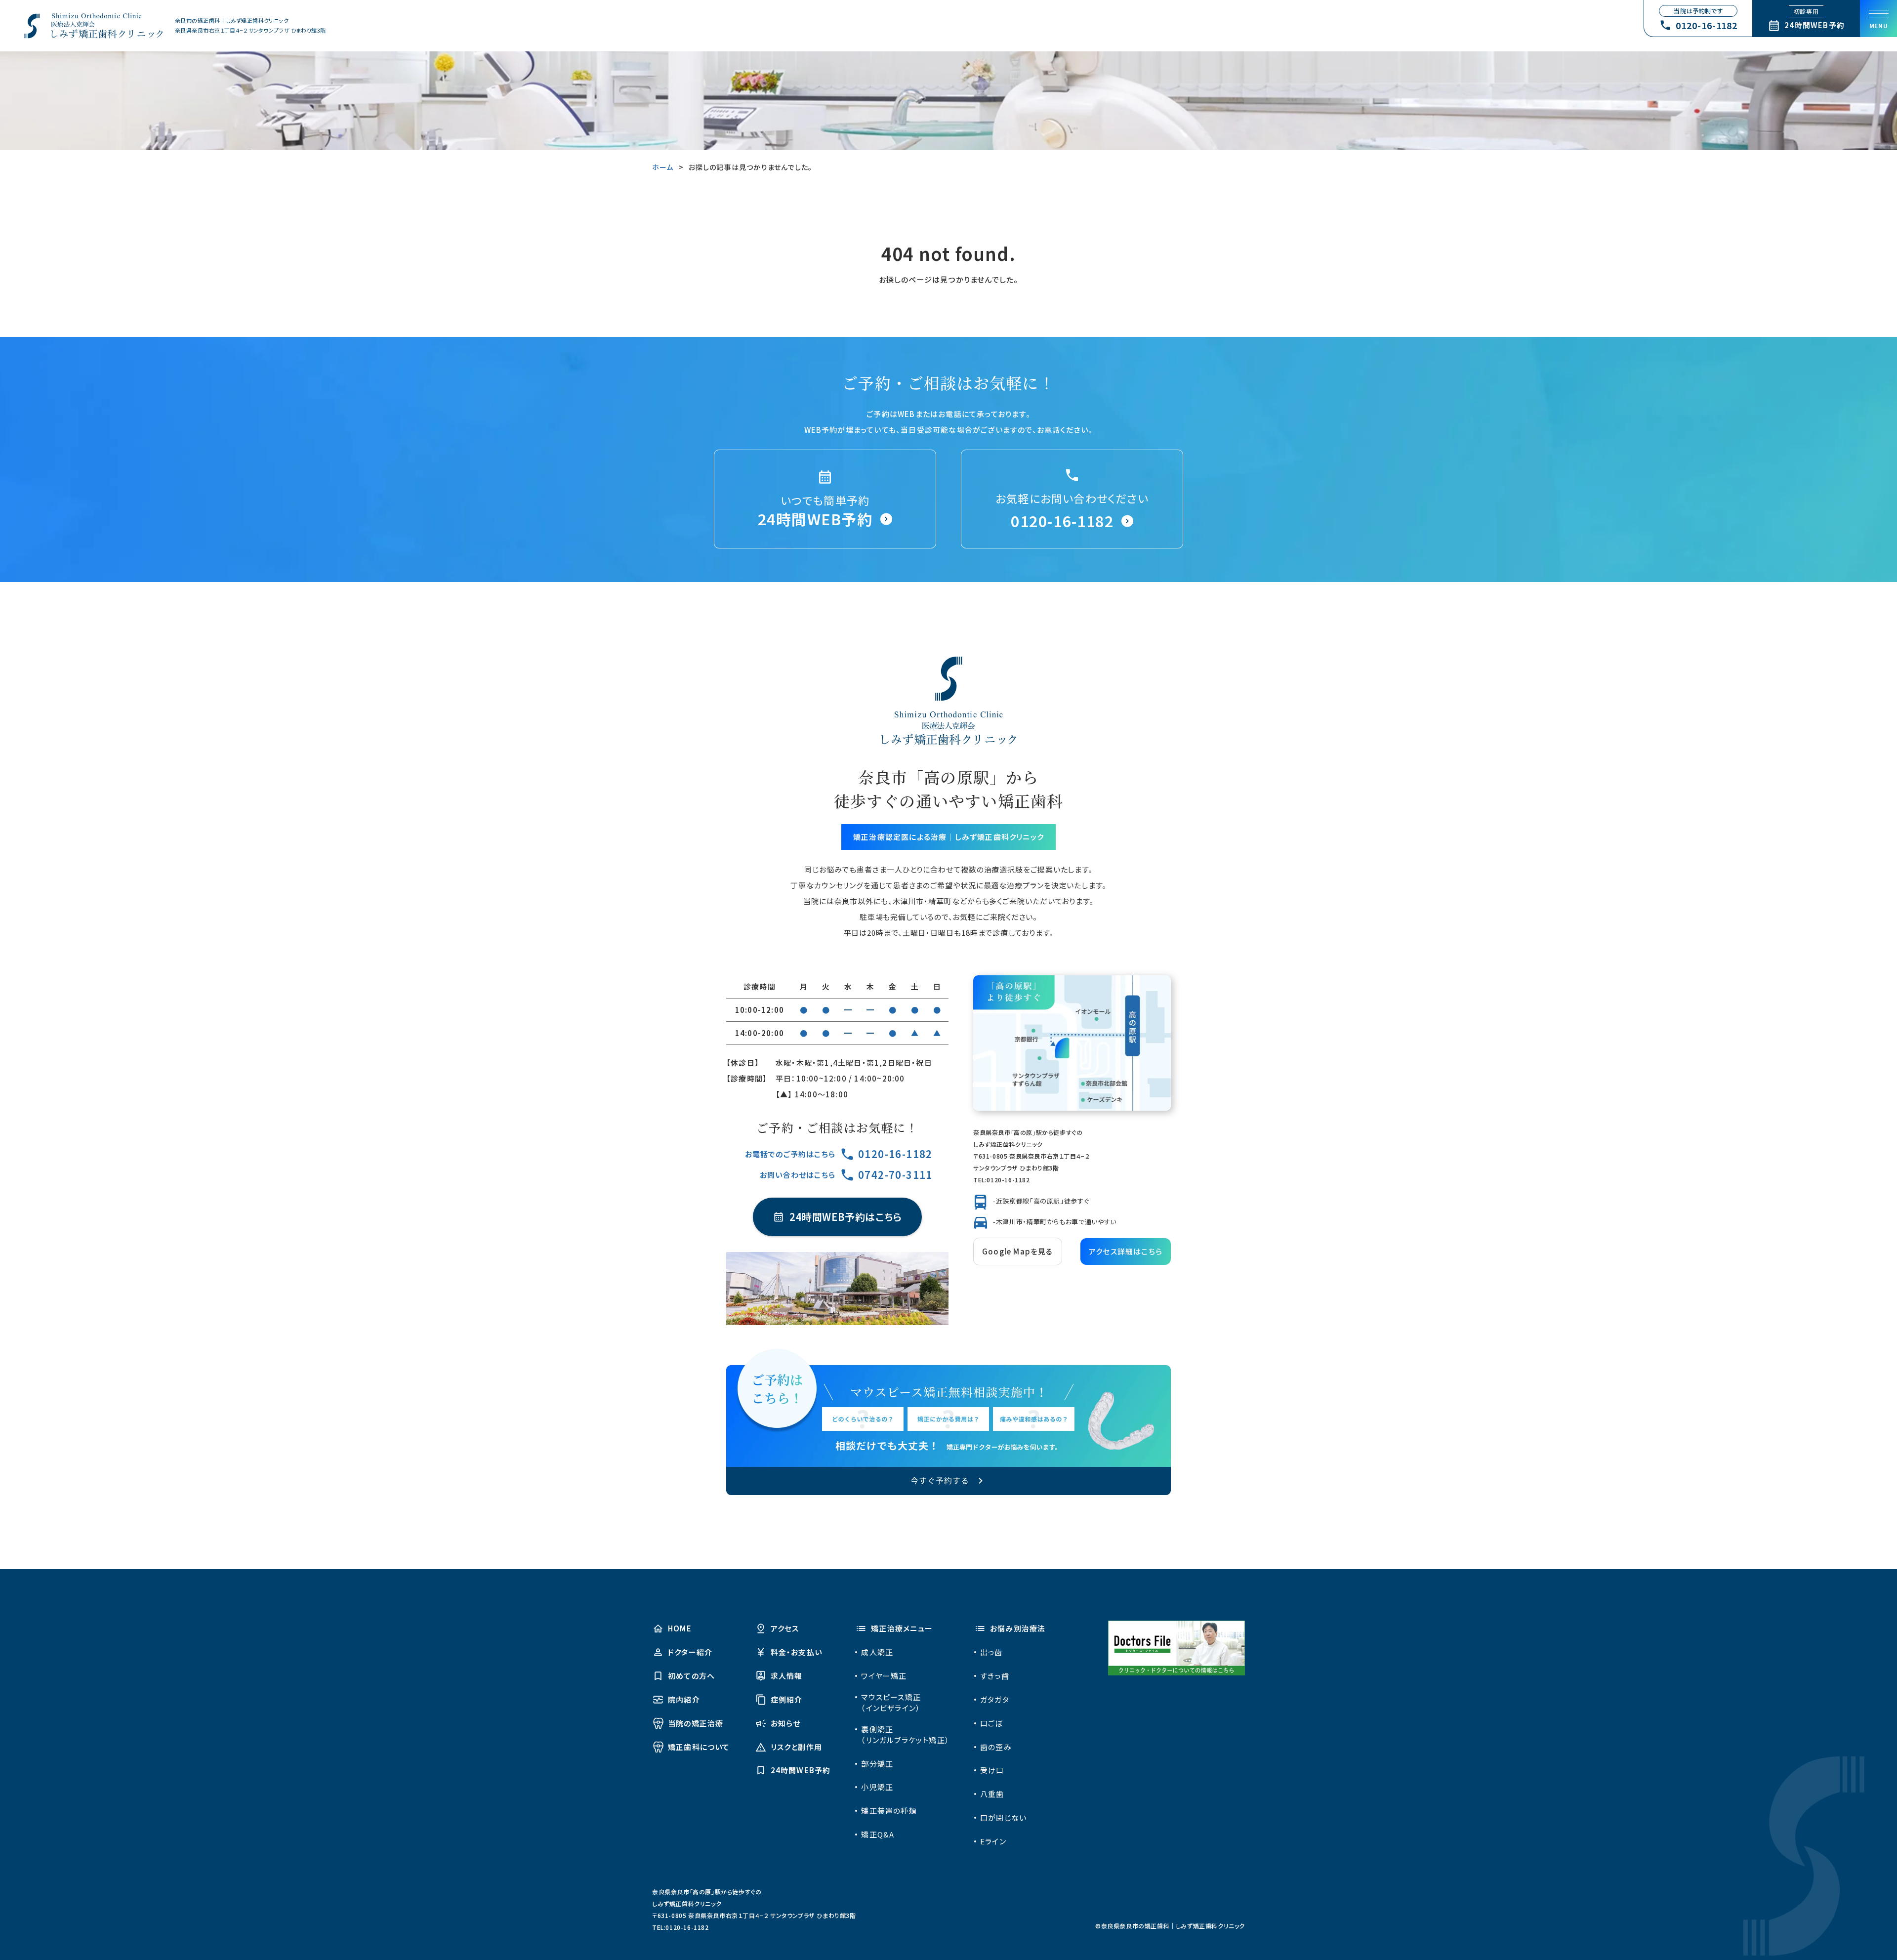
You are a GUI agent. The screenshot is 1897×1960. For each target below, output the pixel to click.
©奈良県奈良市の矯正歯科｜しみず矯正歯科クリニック (1170, 1926)
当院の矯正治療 (696, 1723)
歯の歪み (996, 1747)
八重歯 (992, 1794)
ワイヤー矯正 (884, 1676)
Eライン (993, 1841)
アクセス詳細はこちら (1126, 1251)
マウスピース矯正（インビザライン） (891, 1702)
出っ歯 (991, 1652)
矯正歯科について (699, 1747)
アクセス (785, 1628)
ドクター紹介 (690, 1652)
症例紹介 (787, 1699)
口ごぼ (992, 1723)
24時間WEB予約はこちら (846, 1217)
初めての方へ (691, 1676)
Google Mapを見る (1018, 1251)
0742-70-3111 (895, 1175)
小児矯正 (877, 1787)
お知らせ (786, 1723)
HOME (680, 1628)
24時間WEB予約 (801, 1770)
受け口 (992, 1770)
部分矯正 (877, 1764)
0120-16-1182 (895, 1154)
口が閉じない (1003, 1817)
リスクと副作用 (796, 1747)
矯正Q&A (878, 1834)
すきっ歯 (995, 1676)
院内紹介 (684, 1699)
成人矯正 (877, 1652)
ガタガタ (995, 1699)
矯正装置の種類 (889, 1811)
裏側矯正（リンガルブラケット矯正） (905, 1734)
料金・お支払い (796, 1652)
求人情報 (787, 1676)
